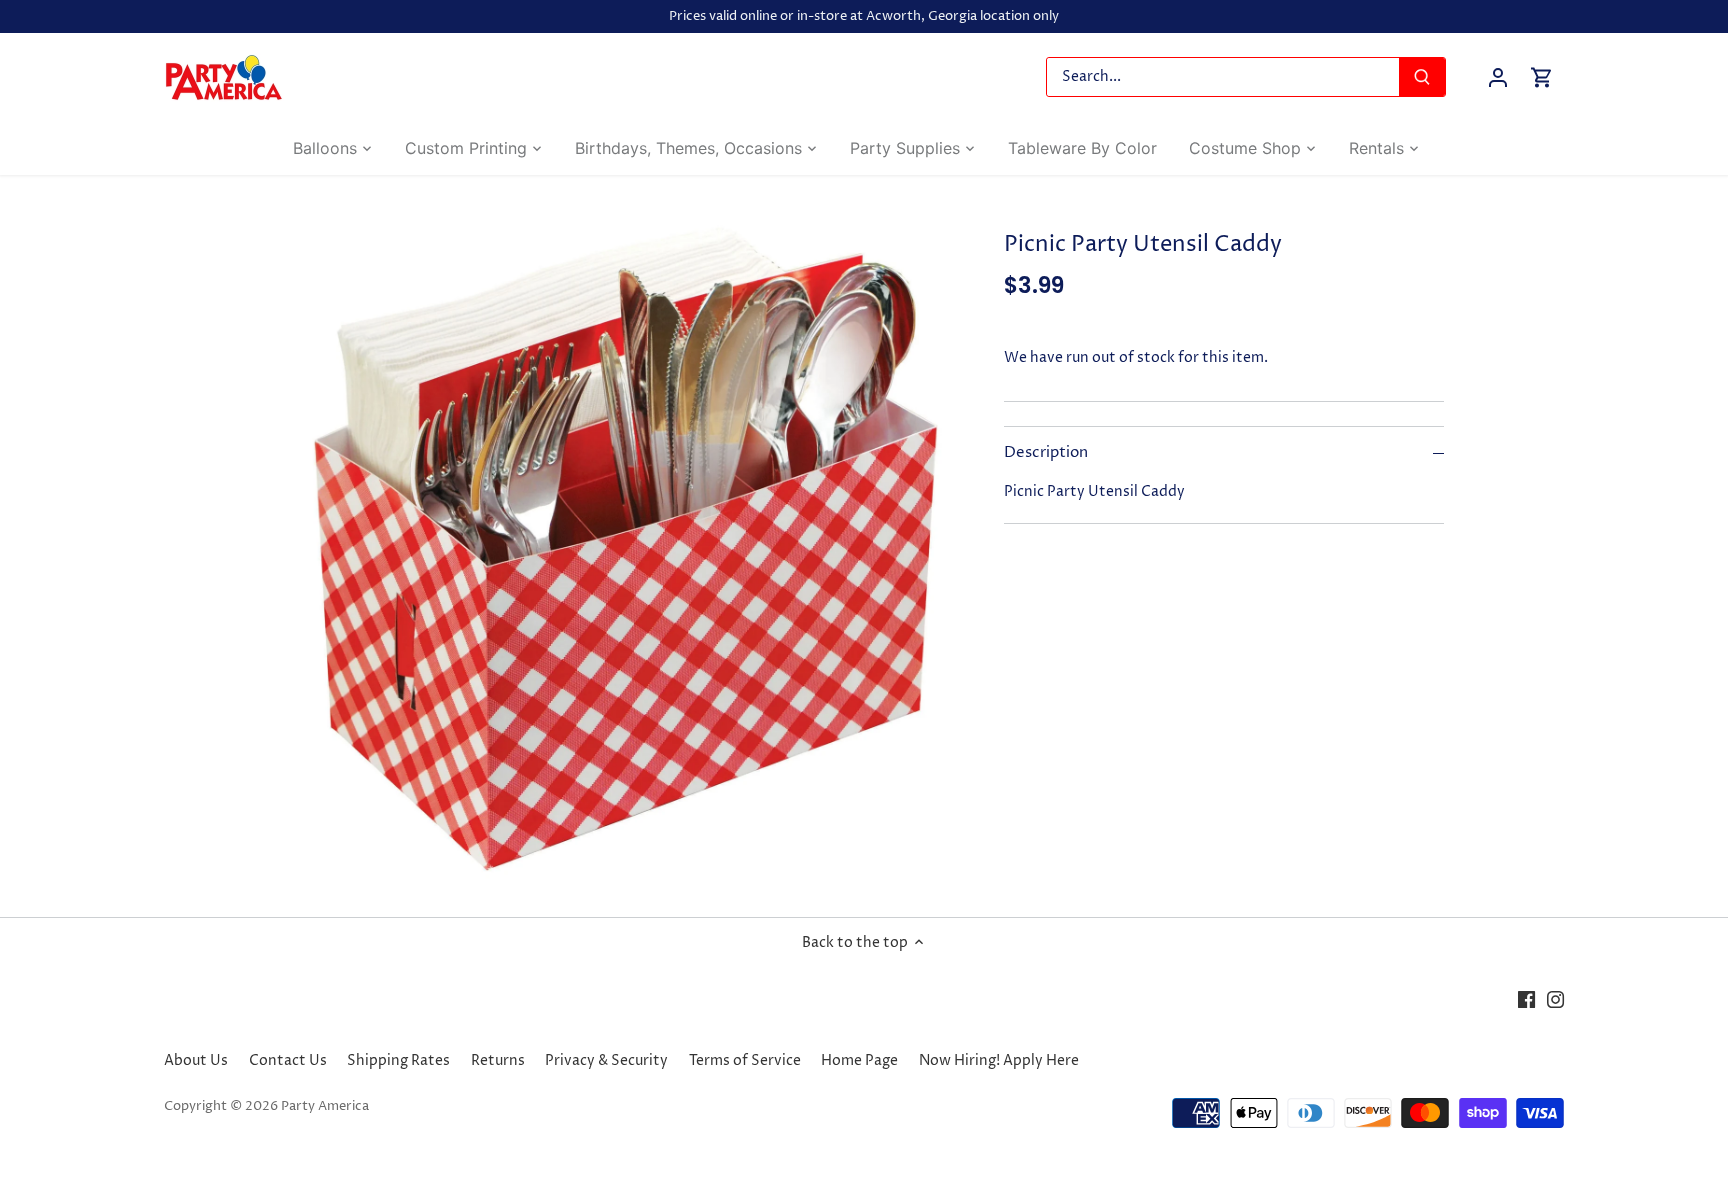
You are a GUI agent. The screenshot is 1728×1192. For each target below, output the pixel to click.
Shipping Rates (398, 1060)
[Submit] (1422, 77)
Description (1046, 453)
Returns (498, 1060)
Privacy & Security (606, 1060)
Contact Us (288, 1060)
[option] (620, 546)
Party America (325, 1106)
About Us (196, 1060)
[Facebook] (1526, 999)
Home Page (859, 1060)
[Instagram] (1555, 999)
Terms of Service (745, 1060)
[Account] (1498, 77)
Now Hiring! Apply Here (999, 1060)
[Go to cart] (1542, 77)
